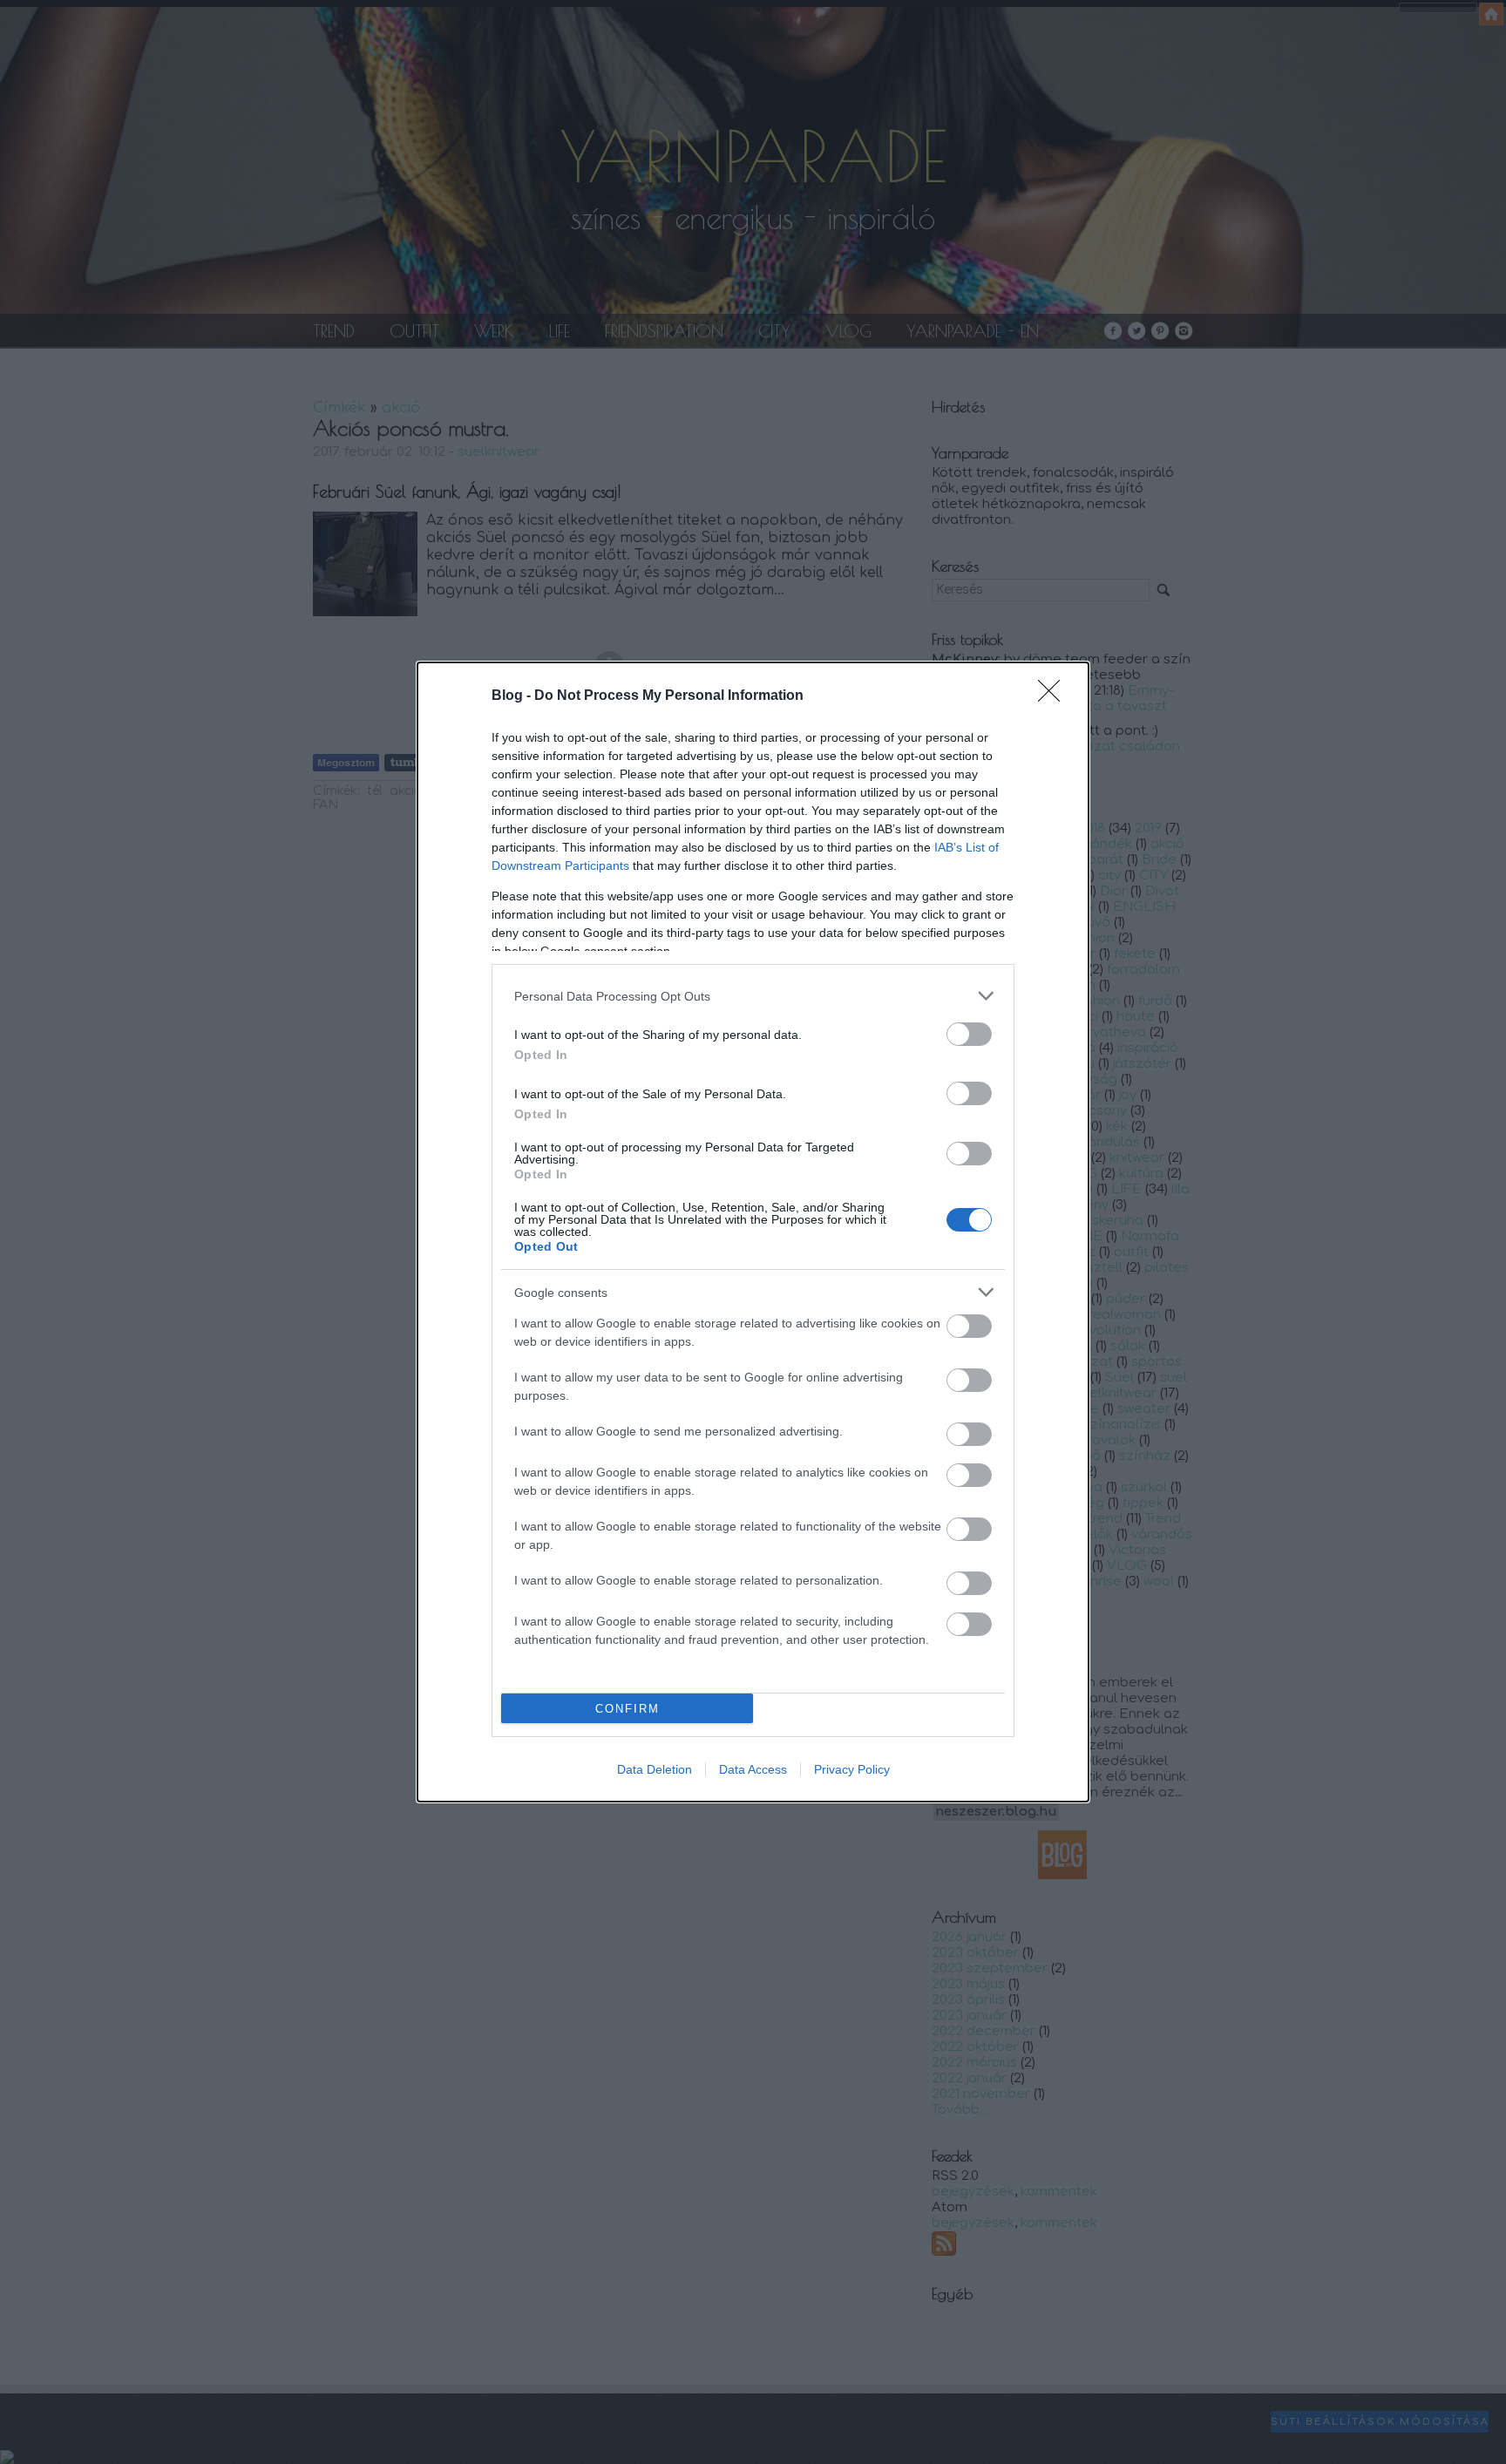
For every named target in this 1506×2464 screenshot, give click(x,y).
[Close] (1055, 696)
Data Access (753, 1769)
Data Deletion (655, 1769)
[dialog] (753, 1232)
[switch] (969, 1034)
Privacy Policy (852, 1769)
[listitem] (753, 996)
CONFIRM (627, 1709)
